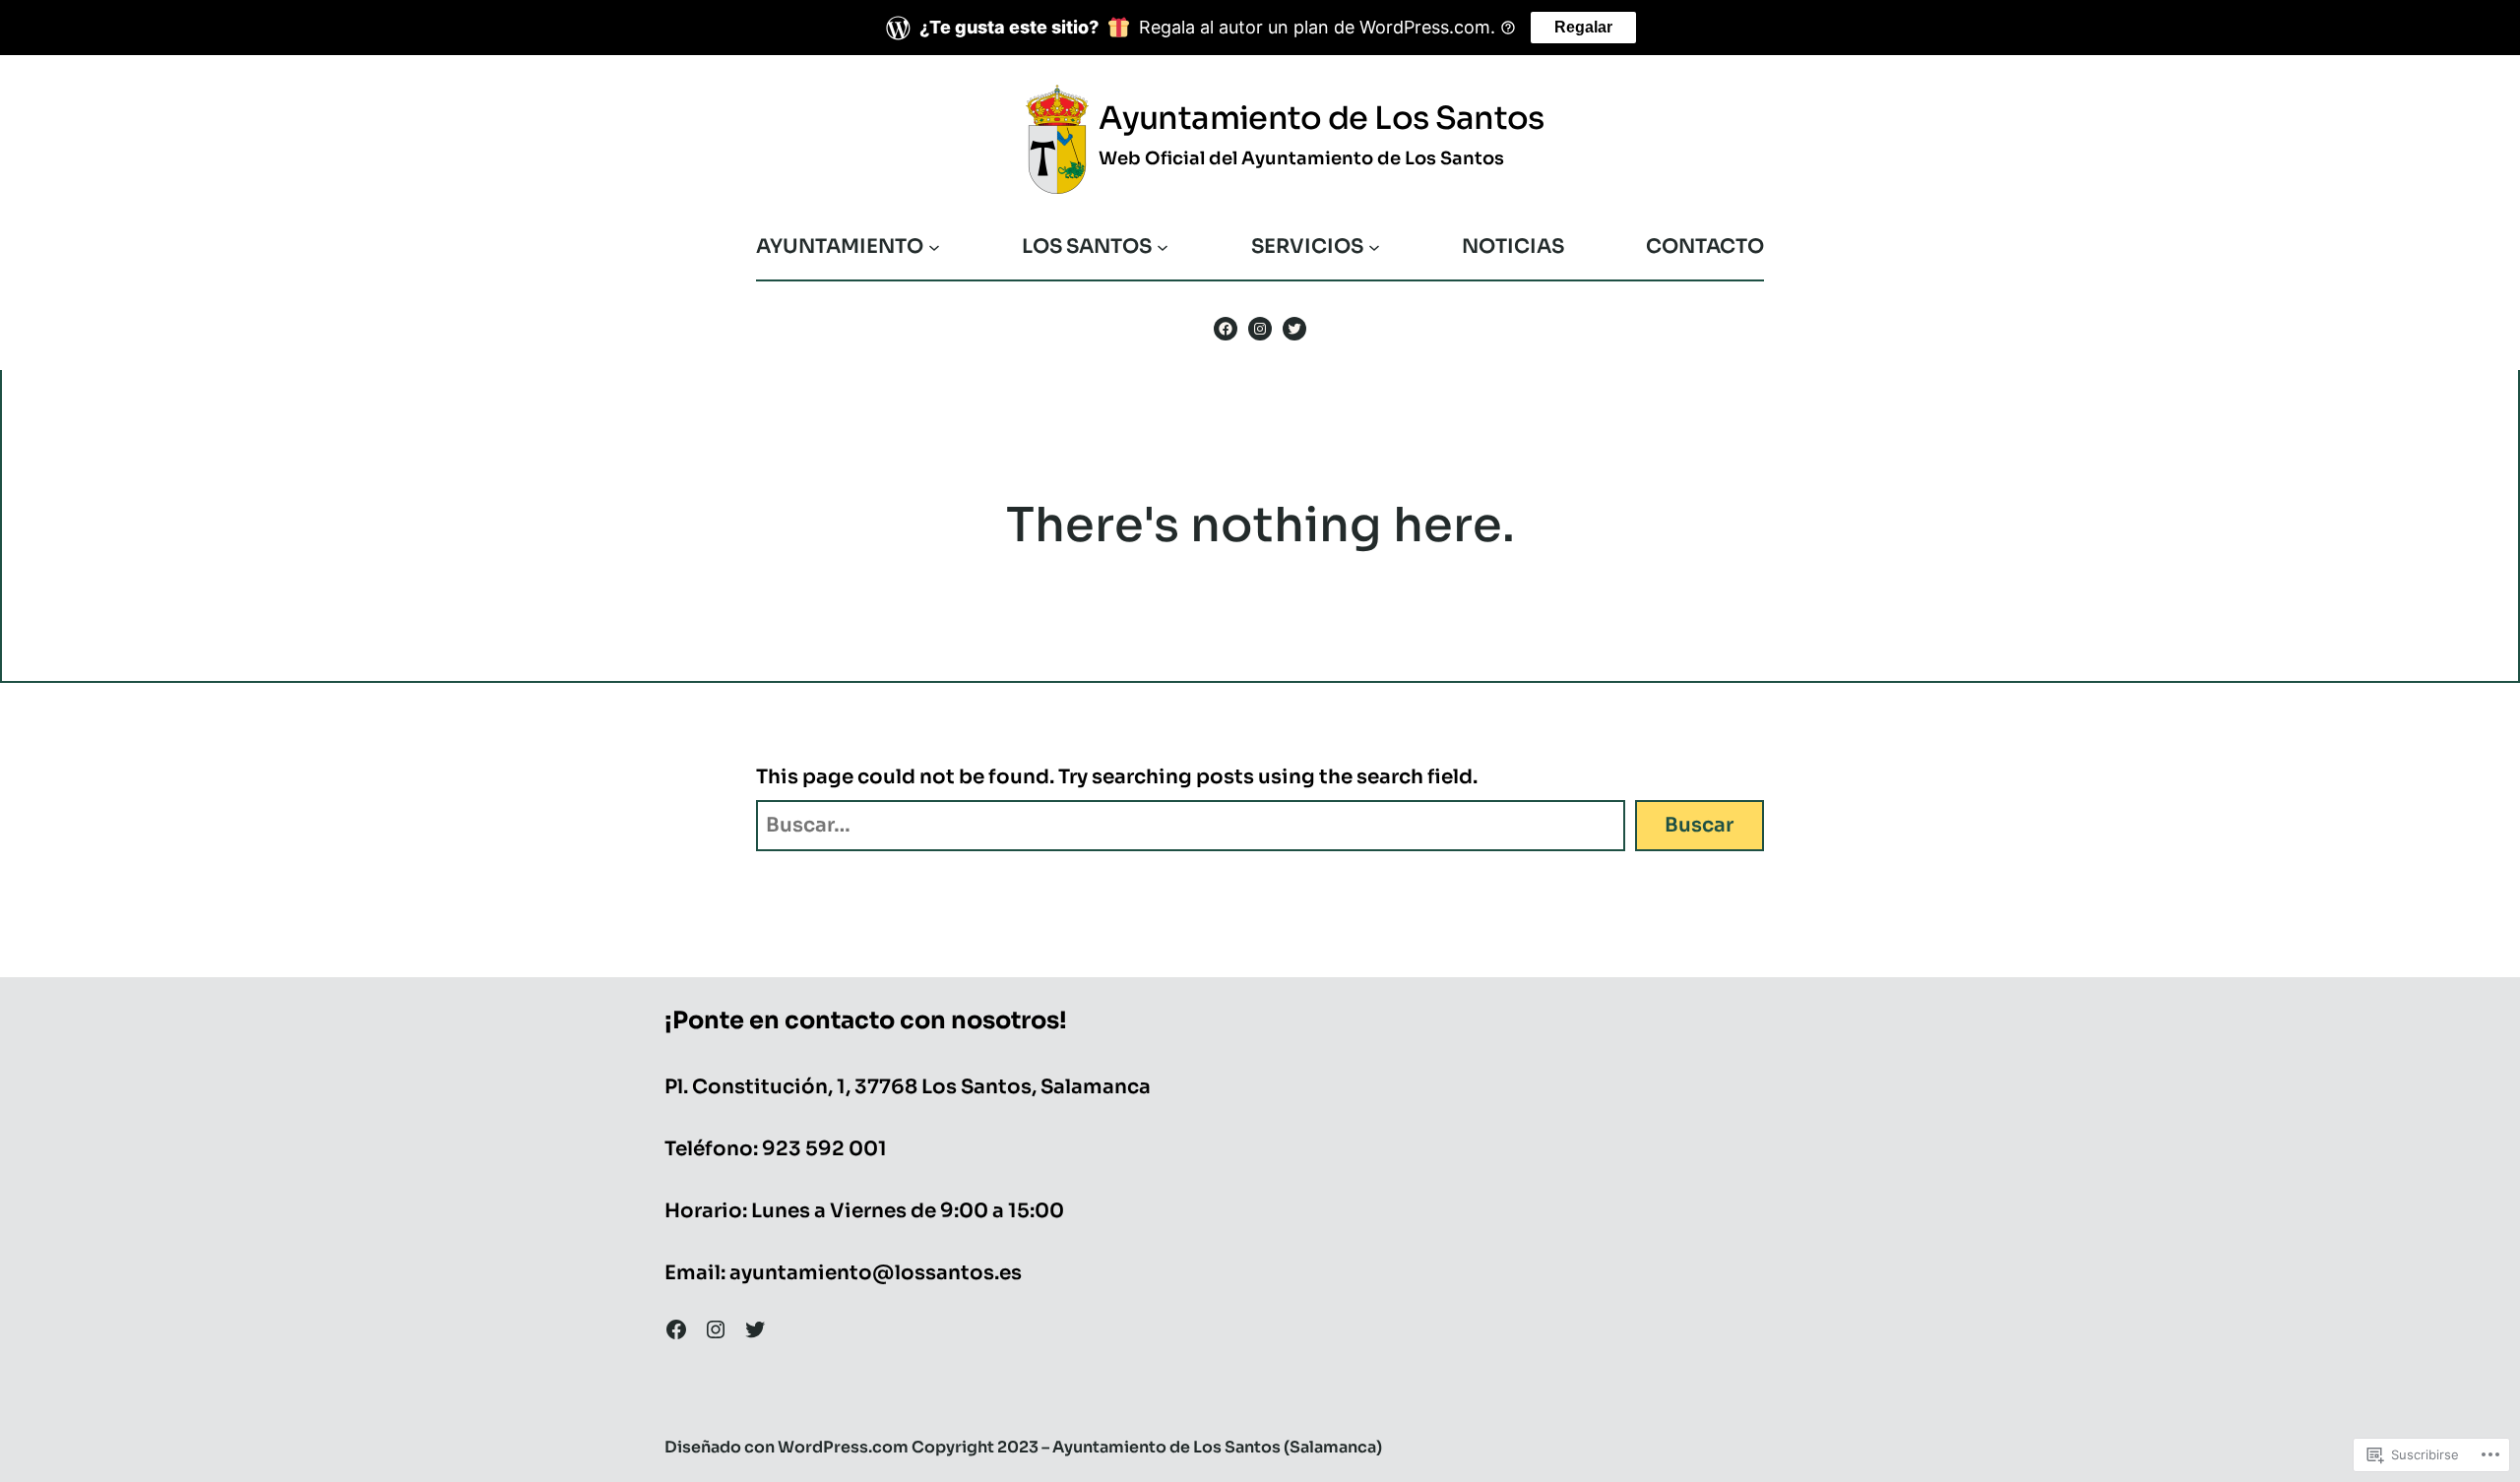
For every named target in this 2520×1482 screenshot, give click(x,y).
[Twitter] (1294, 329)
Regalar (1583, 27)
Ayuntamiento (840, 247)
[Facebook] (1226, 329)
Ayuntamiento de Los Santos (1321, 118)
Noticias (1513, 247)
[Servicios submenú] (1374, 247)
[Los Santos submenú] (1163, 247)
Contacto (1705, 247)
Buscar (1699, 825)
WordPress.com (843, 1447)
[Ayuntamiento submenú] (934, 247)
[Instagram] (1260, 329)
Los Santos (1087, 247)
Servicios (1307, 247)
